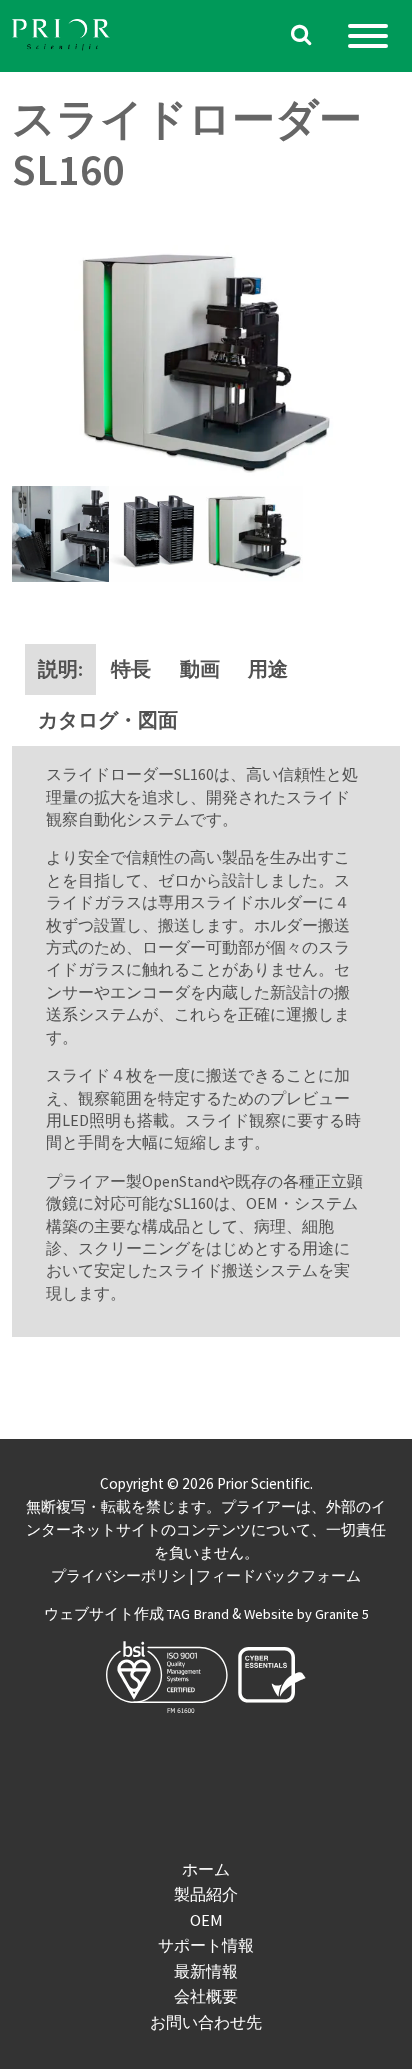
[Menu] (368, 36)
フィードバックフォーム (278, 1576)
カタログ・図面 (108, 720)
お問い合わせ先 (206, 2022)
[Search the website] (301, 36)
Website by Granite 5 (306, 1614)
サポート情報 (206, 1945)
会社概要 (206, 1996)
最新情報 (206, 1971)
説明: (60, 669)
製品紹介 (206, 1894)
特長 (131, 669)
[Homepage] (62, 36)
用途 (268, 669)
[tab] (60, 669)
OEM (206, 1920)
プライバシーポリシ (118, 1576)
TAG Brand (198, 1614)
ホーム (206, 1869)
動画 (200, 669)
